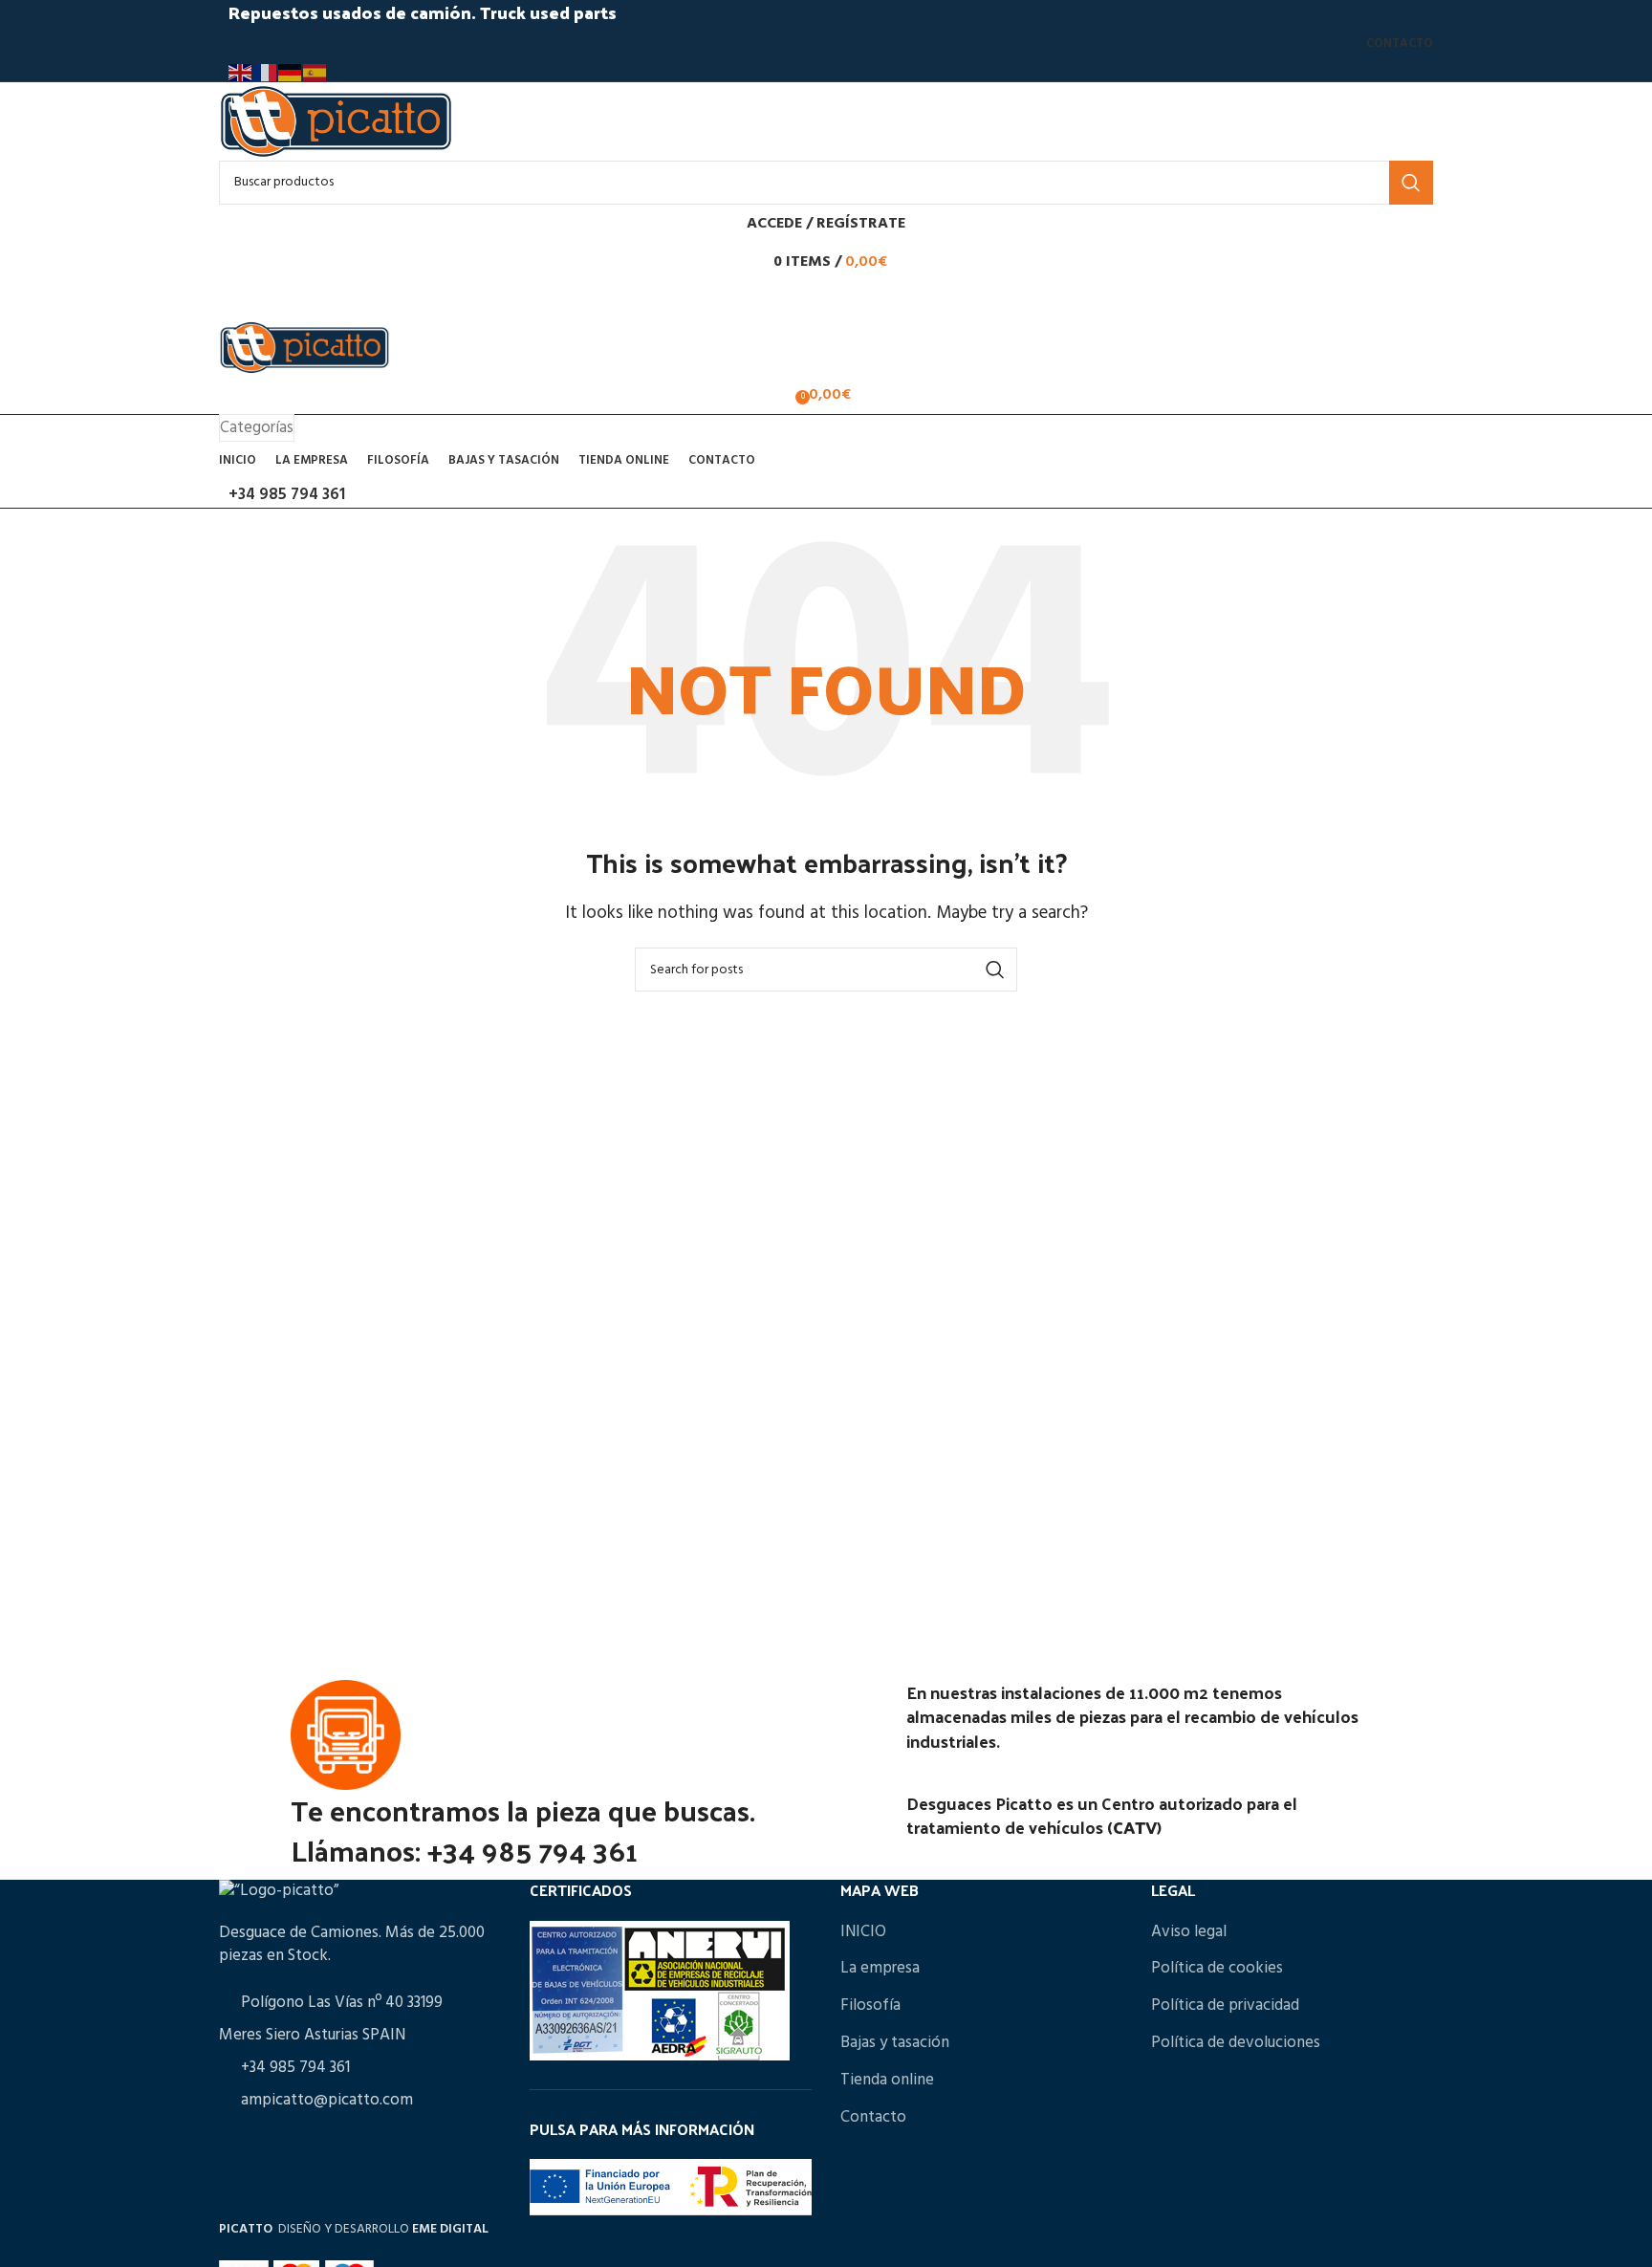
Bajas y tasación (895, 2043)
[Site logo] (336, 121)
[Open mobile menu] (826, 300)
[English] (241, 73)
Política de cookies (1217, 1968)
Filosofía (870, 2005)
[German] (291, 73)
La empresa (880, 1968)
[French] (266, 73)
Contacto (873, 2117)
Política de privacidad (1225, 2005)
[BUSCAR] (1411, 183)
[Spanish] (315, 73)
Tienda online (887, 2080)
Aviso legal (1189, 1932)
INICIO (863, 1932)
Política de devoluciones (1236, 2043)
